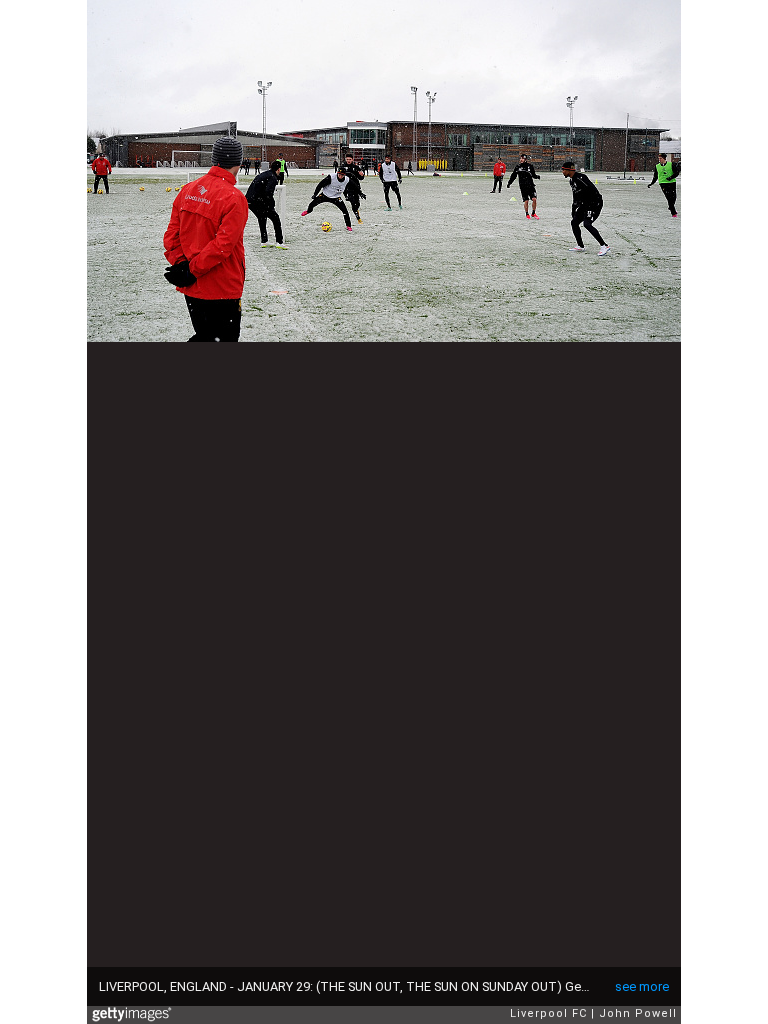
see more (642, 986)
